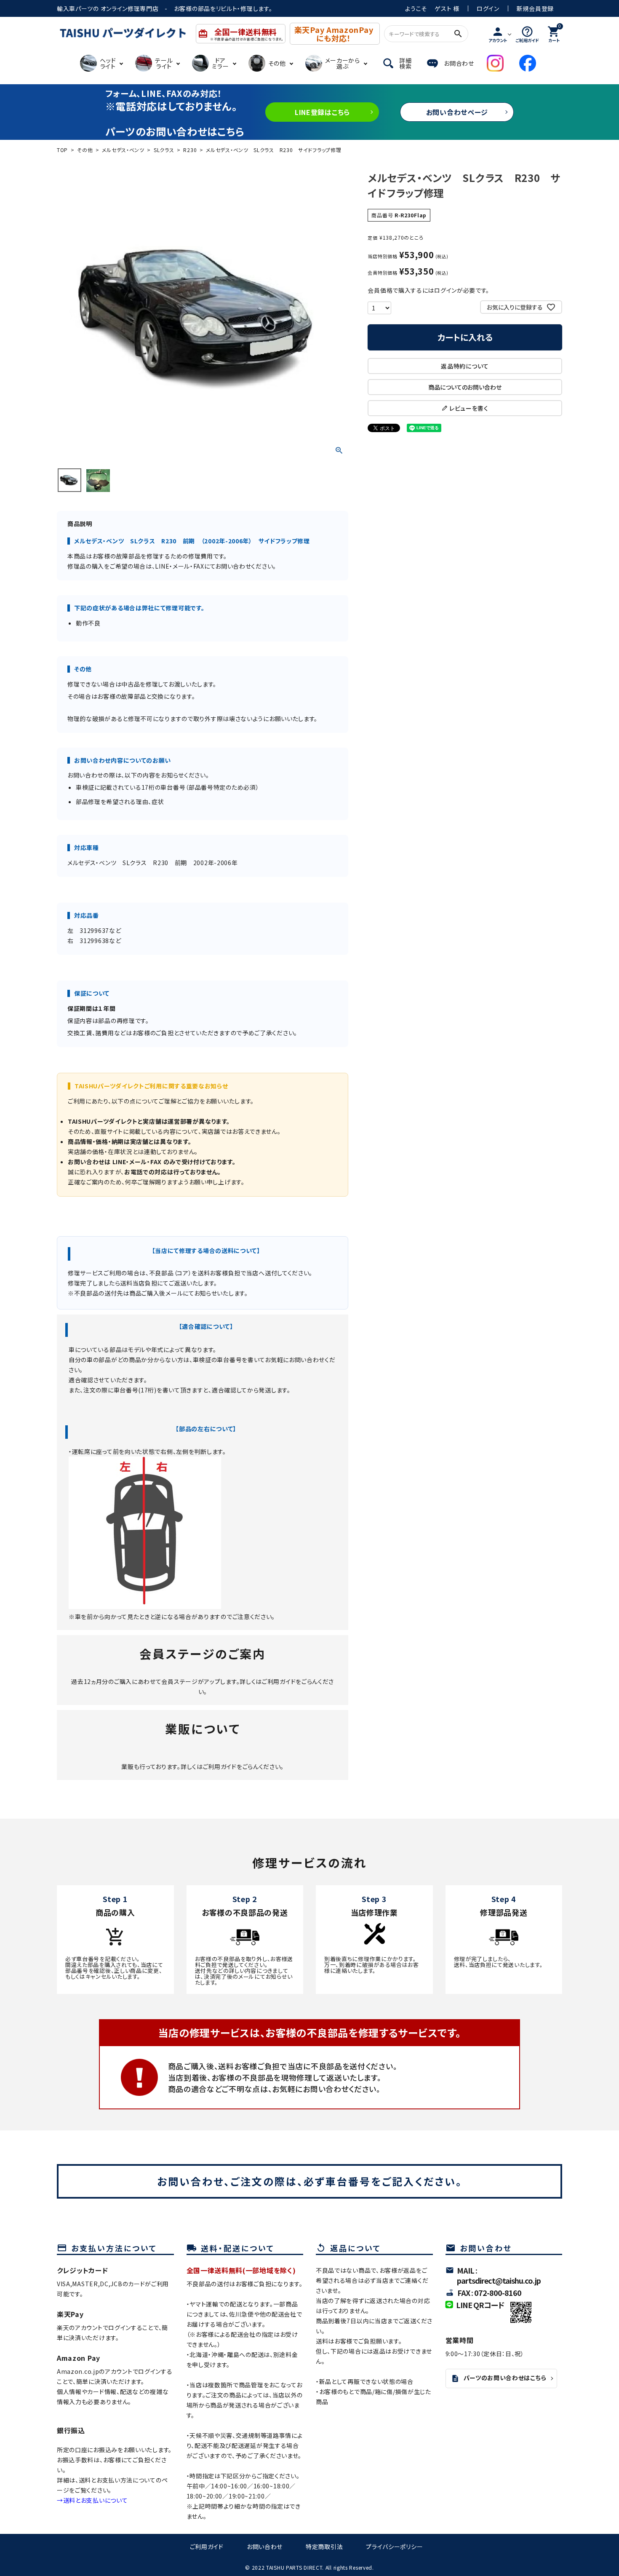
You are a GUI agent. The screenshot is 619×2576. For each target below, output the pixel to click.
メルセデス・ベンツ (123, 150)
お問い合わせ (265, 2547)
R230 (190, 150)
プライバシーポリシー (394, 2547)
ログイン (488, 8)
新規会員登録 (535, 8)
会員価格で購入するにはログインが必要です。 (428, 290)
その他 (85, 150)
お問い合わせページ (457, 112)
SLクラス (164, 150)
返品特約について (465, 366)
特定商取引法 (324, 2547)
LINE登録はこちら (322, 112)
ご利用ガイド (279, 1681)
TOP (62, 150)
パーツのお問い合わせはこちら (499, 2378)
